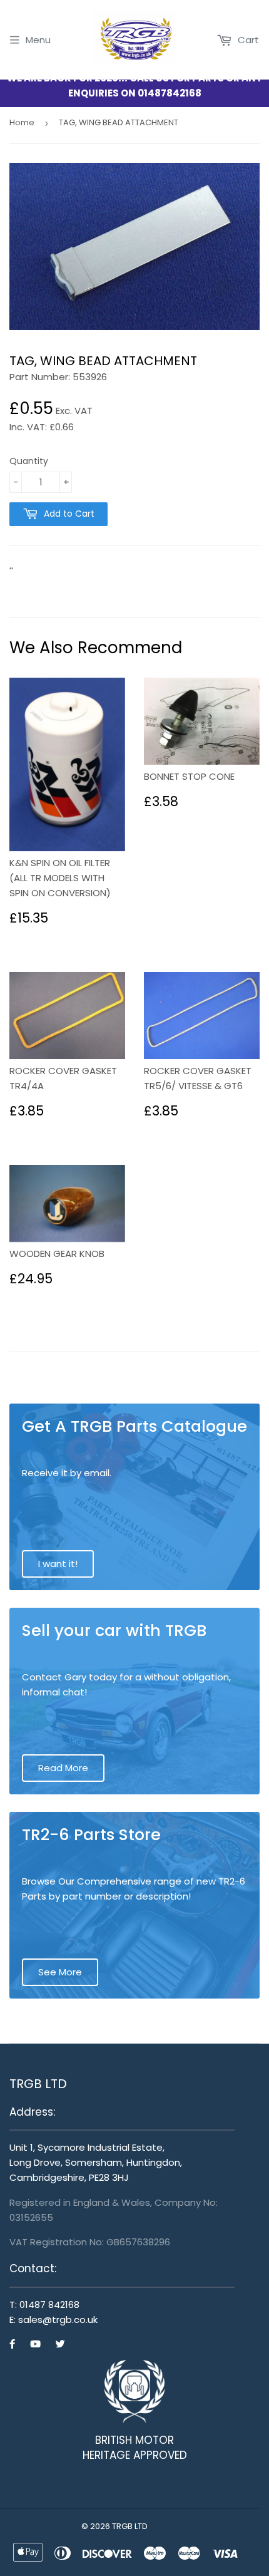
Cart (247, 40)
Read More (63, 1768)
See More (60, 1972)
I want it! (58, 1564)
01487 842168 (49, 2304)
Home (22, 122)
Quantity (29, 461)
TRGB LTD (130, 2526)
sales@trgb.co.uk (58, 2320)
